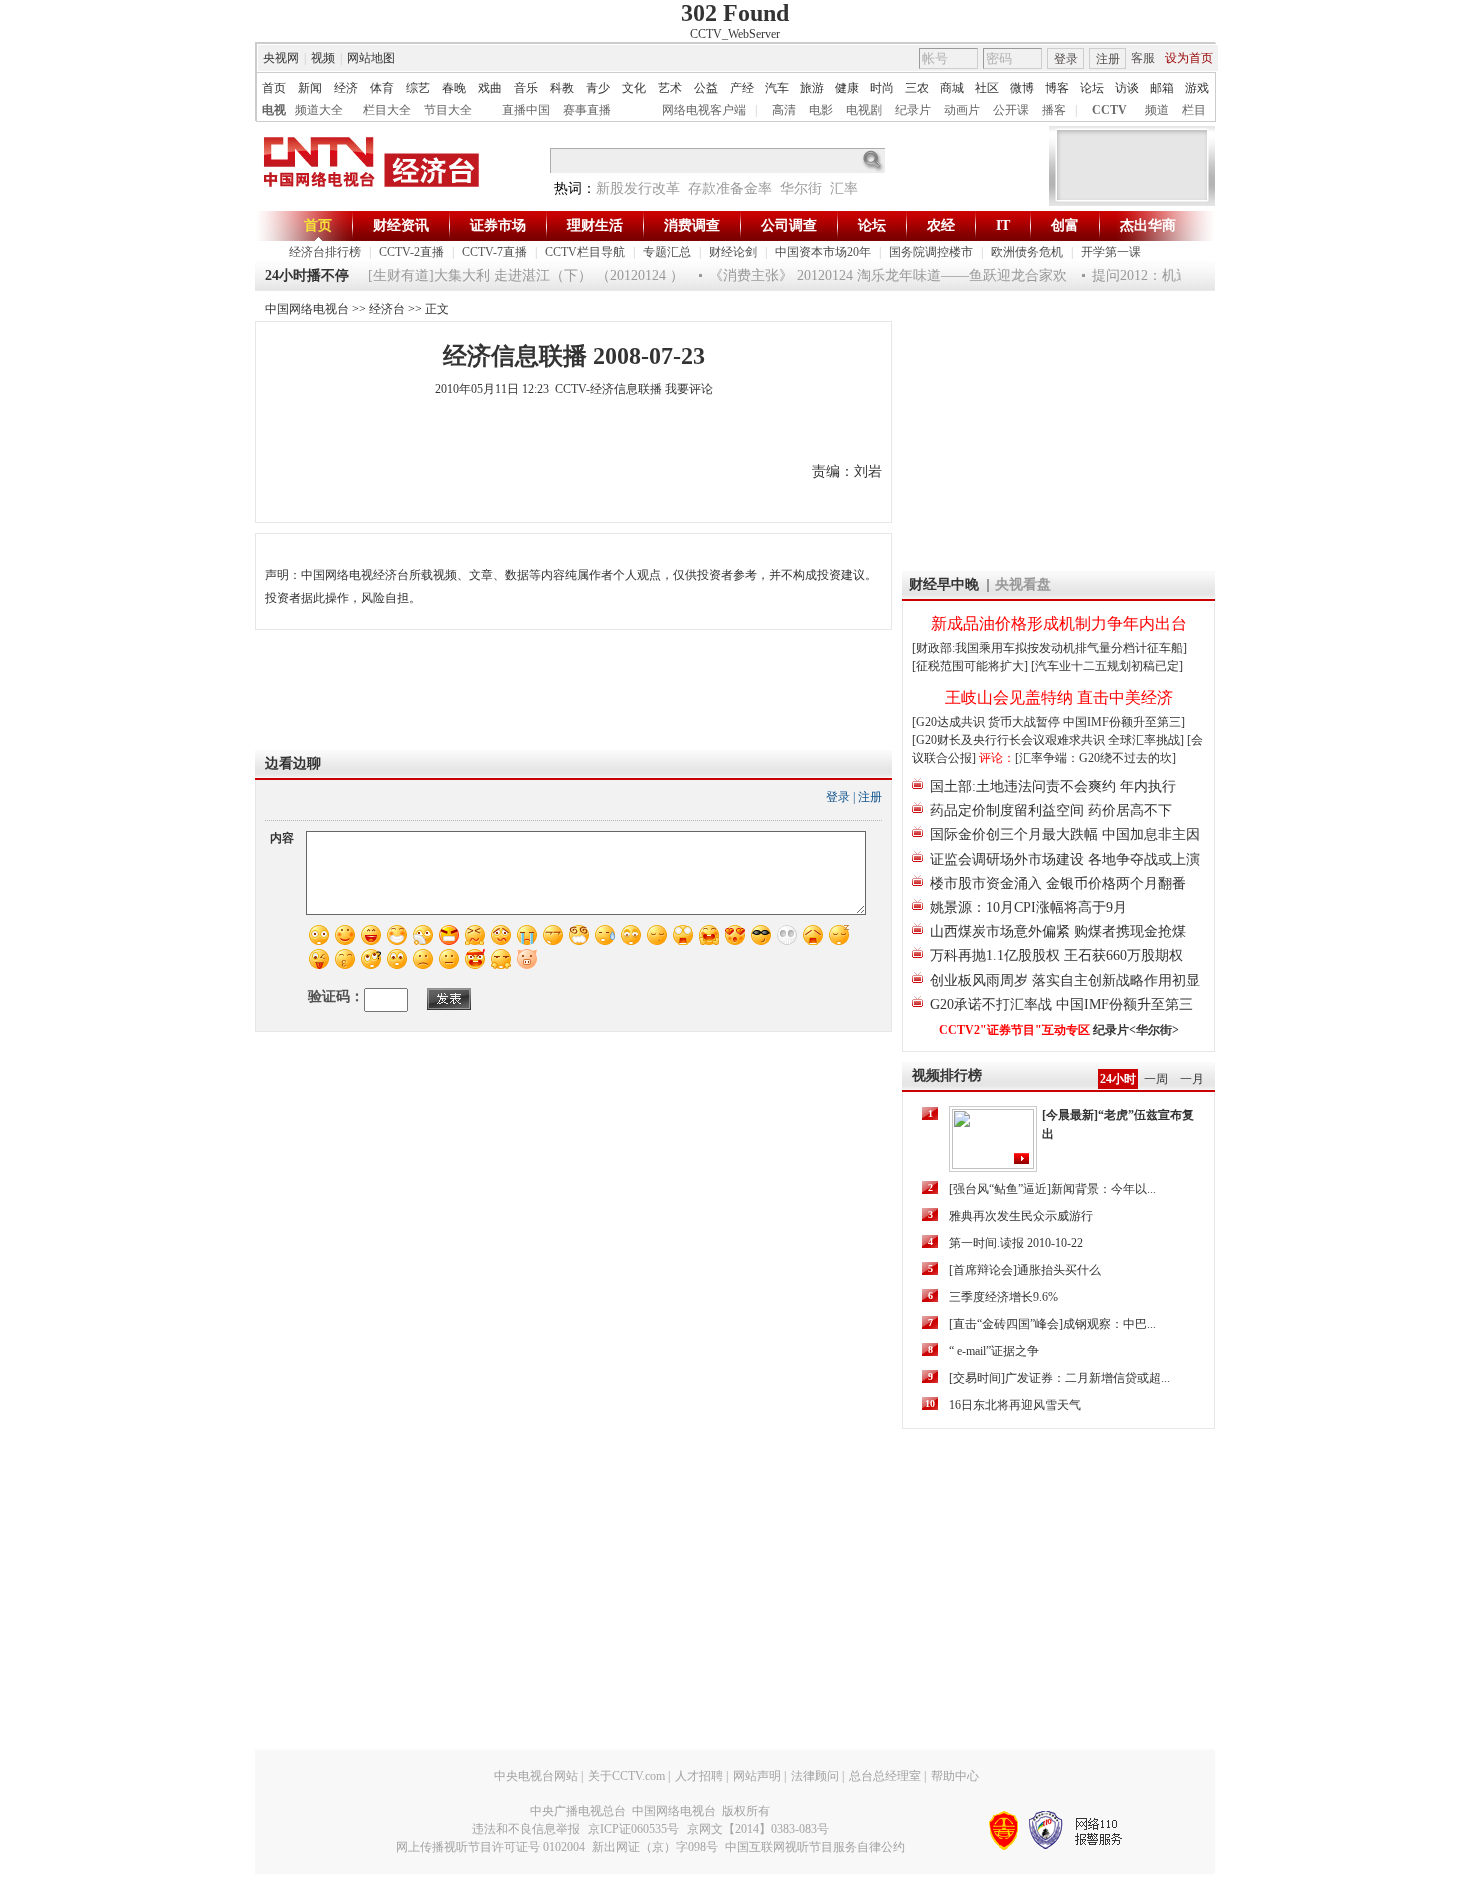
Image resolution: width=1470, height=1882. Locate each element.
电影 (821, 110)
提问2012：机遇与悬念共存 (1161, 275)
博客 (1057, 88)
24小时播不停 (307, 275)
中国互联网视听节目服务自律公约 (815, 1847)
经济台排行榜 (325, 252)
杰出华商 (1148, 225)
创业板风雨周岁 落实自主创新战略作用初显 (1065, 980)
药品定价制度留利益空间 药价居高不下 (1051, 810)
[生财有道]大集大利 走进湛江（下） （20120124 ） (511, 275)
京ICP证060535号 (633, 1829)
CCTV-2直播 (411, 252)
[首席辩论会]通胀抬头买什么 (1025, 1270)
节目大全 (448, 110)
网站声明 (757, 1776)
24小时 (1118, 1079)
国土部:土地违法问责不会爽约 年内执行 (1053, 786)
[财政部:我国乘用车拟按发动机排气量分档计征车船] (1049, 648)
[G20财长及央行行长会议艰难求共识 (1010, 740)
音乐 (526, 88)
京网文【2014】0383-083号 (758, 1829)
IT (1003, 225)
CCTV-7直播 (494, 252)
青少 (598, 88)
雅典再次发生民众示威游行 (1021, 1216)
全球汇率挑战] (1146, 740)
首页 (274, 88)
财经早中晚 (944, 584)
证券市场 (498, 225)
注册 (1108, 59)
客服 (1143, 58)
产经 (742, 88)
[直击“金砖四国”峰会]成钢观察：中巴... (1052, 1324)
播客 (1054, 110)
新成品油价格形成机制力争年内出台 (1059, 623)
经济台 (387, 309)
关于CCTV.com (626, 1776)
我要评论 (689, 389)
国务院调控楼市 (931, 252)
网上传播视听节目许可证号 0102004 (490, 1847)
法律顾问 (815, 1776)
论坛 (1092, 88)
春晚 (454, 88)
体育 (382, 88)
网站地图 (371, 58)
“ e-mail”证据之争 (994, 1351)
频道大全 (319, 110)
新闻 (310, 88)
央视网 (281, 58)
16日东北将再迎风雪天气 (1015, 1405)
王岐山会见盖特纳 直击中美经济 (1059, 697)
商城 (952, 88)
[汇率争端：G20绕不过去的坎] (1095, 758)
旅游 (812, 88)
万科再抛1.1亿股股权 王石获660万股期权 (1056, 955)
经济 (346, 88)
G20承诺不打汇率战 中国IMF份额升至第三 (1061, 1004)
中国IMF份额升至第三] (1124, 722)
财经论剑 (733, 252)
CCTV (1109, 110)
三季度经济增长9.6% (1003, 1297)
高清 (784, 110)
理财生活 (595, 225)
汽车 (777, 88)
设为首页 (1189, 58)
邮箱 (1162, 88)
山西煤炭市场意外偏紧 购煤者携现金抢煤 (1058, 931)
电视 (274, 110)
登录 (1066, 59)
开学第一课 (1111, 252)
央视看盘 (1023, 584)
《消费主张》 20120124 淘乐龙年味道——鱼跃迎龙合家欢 (873, 275)
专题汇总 (667, 252)
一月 (1192, 1079)
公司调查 (789, 225)
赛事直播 (587, 110)
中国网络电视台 (307, 309)
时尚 (882, 88)
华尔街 (801, 188)
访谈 (1127, 88)
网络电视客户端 (704, 110)
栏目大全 (387, 110)
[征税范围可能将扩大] (970, 666)
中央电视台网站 (536, 1776)
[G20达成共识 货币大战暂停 (987, 722)
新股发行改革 (638, 188)
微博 (1022, 88)
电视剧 (864, 110)
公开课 (1011, 110)
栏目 (1194, 110)
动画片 (962, 110)
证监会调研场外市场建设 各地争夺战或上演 (1065, 859)
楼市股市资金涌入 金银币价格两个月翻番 (1058, 883)
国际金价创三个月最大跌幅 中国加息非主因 (1065, 834)
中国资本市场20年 (823, 252)
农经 (941, 225)
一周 (1156, 1079)
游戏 (1197, 88)
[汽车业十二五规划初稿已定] (1107, 666)
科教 (562, 88)
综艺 (418, 88)
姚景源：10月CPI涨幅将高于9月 (1028, 907)
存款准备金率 (730, 188)
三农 (917, 88)
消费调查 (692, 225)
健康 (847, 88)
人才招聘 (699, 1776)
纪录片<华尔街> (1136, 1030)
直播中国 (526, 110)
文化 (634, 88)
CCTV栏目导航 (585, 252)
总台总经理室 (885, 1776)
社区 (987, 88)
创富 (1065, 225)
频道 (1157, 110)
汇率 (844, 188)
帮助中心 (955, 1776)
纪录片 (913, 110)
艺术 (670, 88)
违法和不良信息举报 (526, 1829)
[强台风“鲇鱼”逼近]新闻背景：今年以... (1052, 1189)
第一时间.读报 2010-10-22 (1016, 1243)
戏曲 (490, 88)
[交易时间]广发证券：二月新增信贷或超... (1059, 1378)
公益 (706, 88)
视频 (323, 58)
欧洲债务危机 (1027, 252)
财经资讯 (401, 225)
